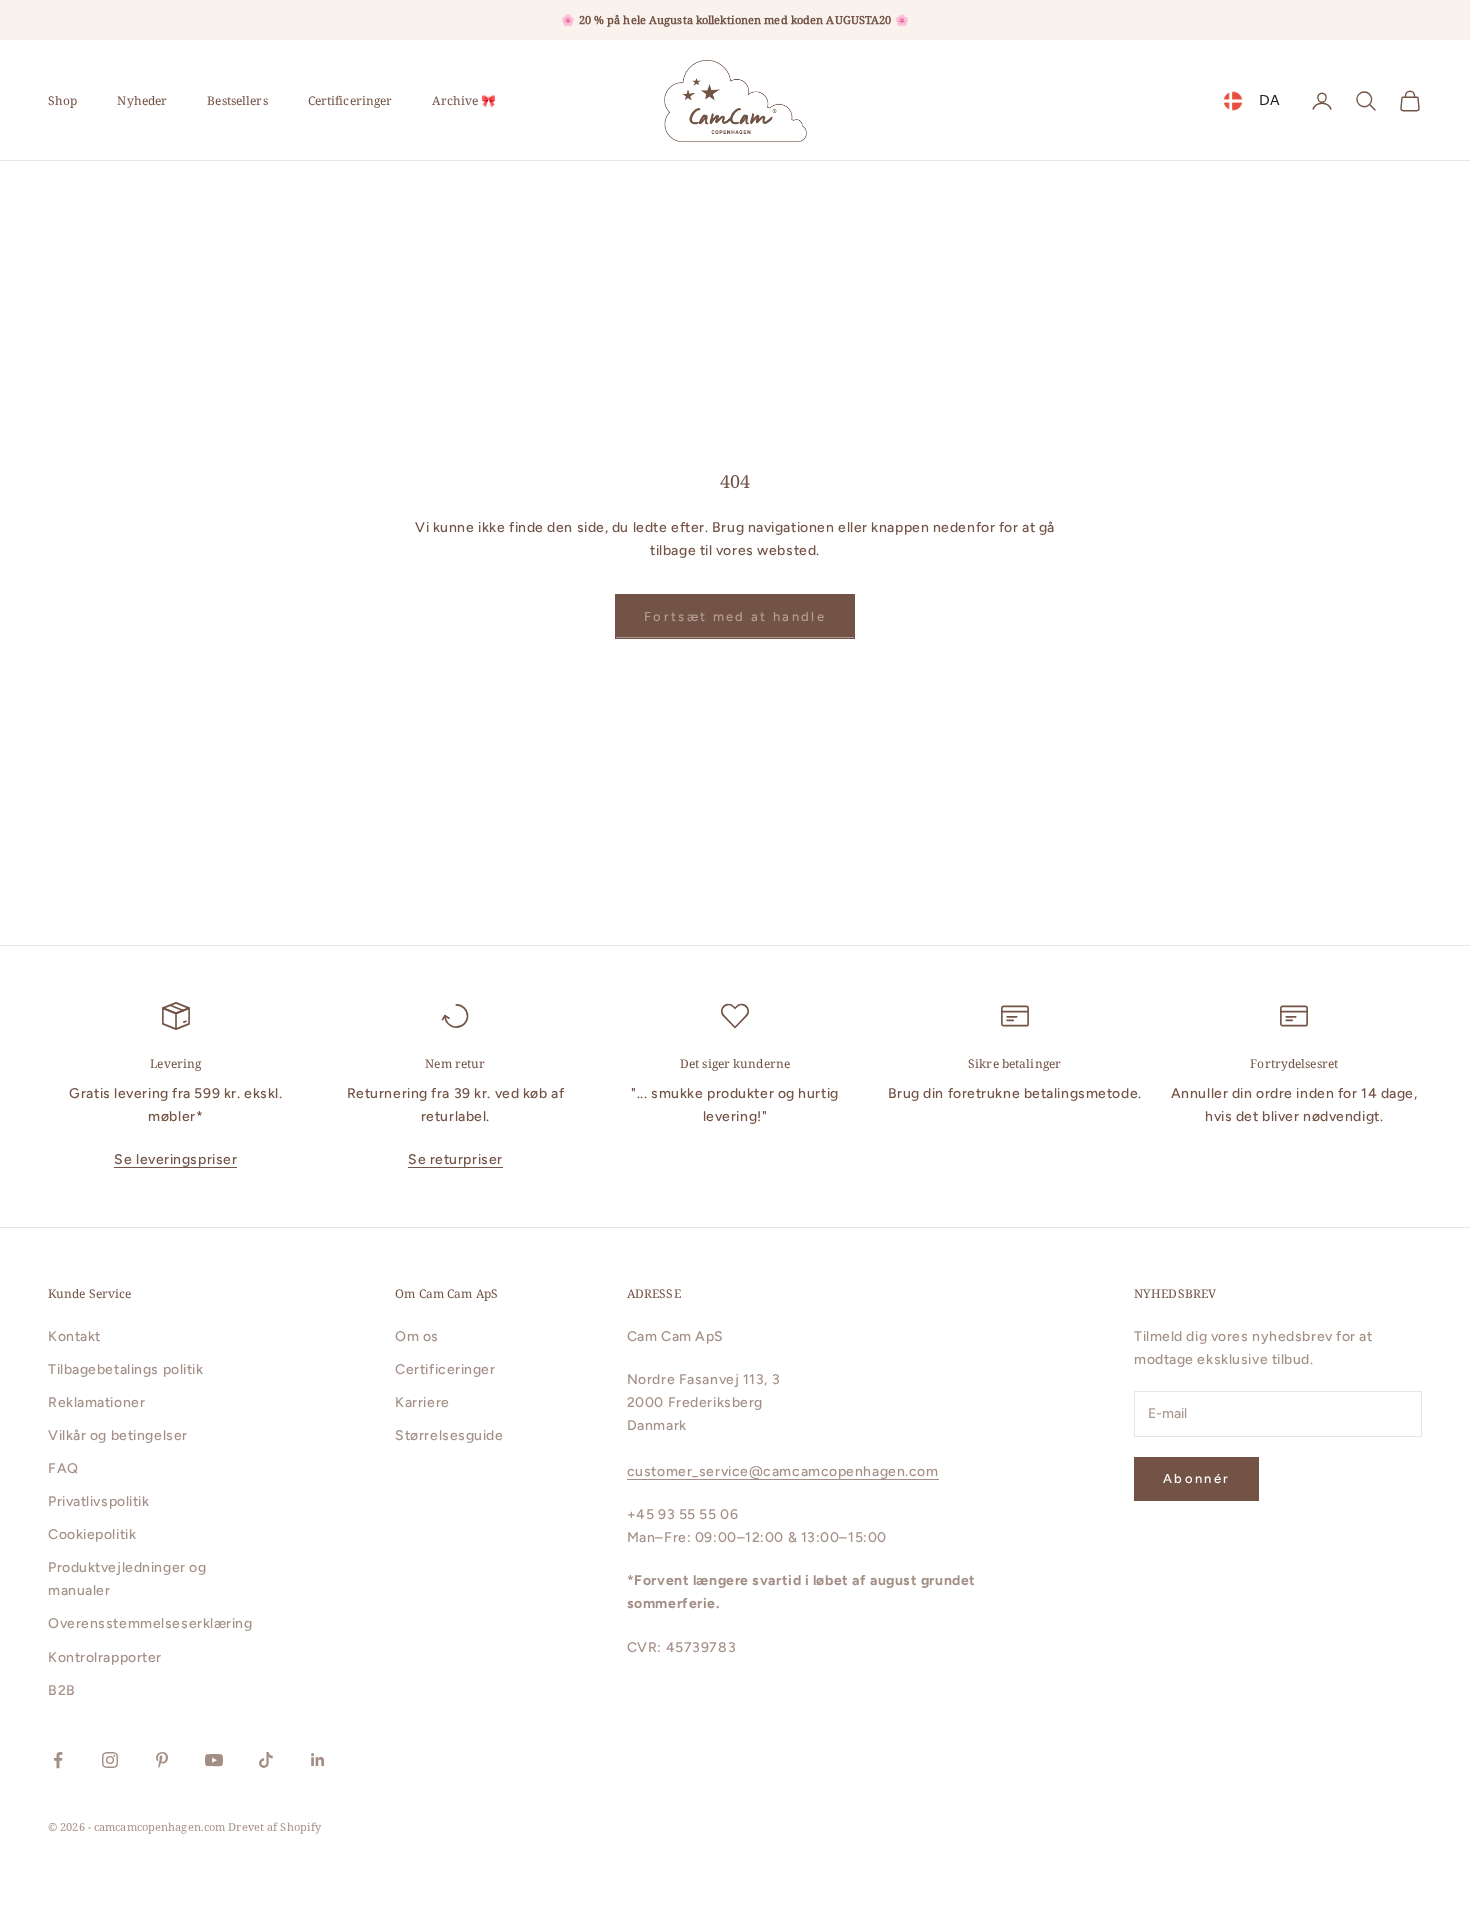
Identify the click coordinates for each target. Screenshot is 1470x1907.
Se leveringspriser (175, 1159)
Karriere (422, 1402)
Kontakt (74, 1336)
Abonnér (1196, 1478)
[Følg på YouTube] (214, 1760)
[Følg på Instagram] (110, 1760)
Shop (62, 100)
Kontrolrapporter (105, 1657)
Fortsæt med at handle (735, 616)
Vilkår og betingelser (118, 1435)
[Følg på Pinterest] (162, 1760)
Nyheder (142, 100)
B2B (62, 1690)
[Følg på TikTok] (266, 1760)
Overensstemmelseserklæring (150, 1623)
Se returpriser (455, 1159)
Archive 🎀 (464, 100)
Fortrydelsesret (1294, 1063)
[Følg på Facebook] (58, 1760)
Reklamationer (96, 1402)
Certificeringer (350, 100)
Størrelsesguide (449, 1435)
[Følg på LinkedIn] (318, 1760)
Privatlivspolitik (99, 1501)
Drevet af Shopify (274, 1826)
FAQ (63, 1468)
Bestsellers (237, 100)
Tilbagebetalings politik (125, 1369)
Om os (417, 1336)
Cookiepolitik (92, 1534)
